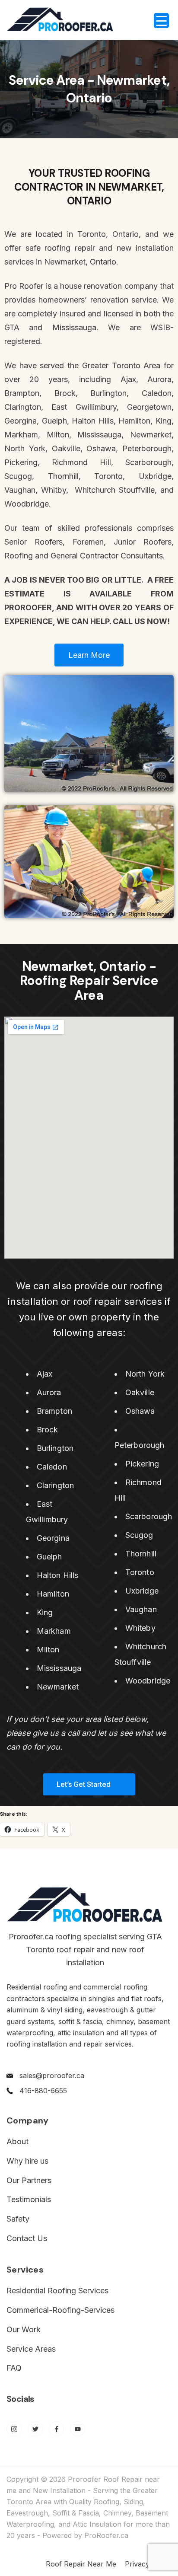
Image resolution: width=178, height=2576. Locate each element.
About (17, 2141)
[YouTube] (78, 2429)
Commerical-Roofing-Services (60, 2310)
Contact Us (27, 2238)
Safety (18, 2219)
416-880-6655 (43, 2091)
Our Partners (29, 2180)
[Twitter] (35, 2429)
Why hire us (27, 2161)
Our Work (24, 2329)
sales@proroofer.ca (52, 2075)
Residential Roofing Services (57, 2291)
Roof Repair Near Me (81, 2564)
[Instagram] (14, 2429)
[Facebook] (56, 2429)
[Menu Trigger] (161, 21)
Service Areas (31, 2349)
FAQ (14, 2368)
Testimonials (29, 2199)
